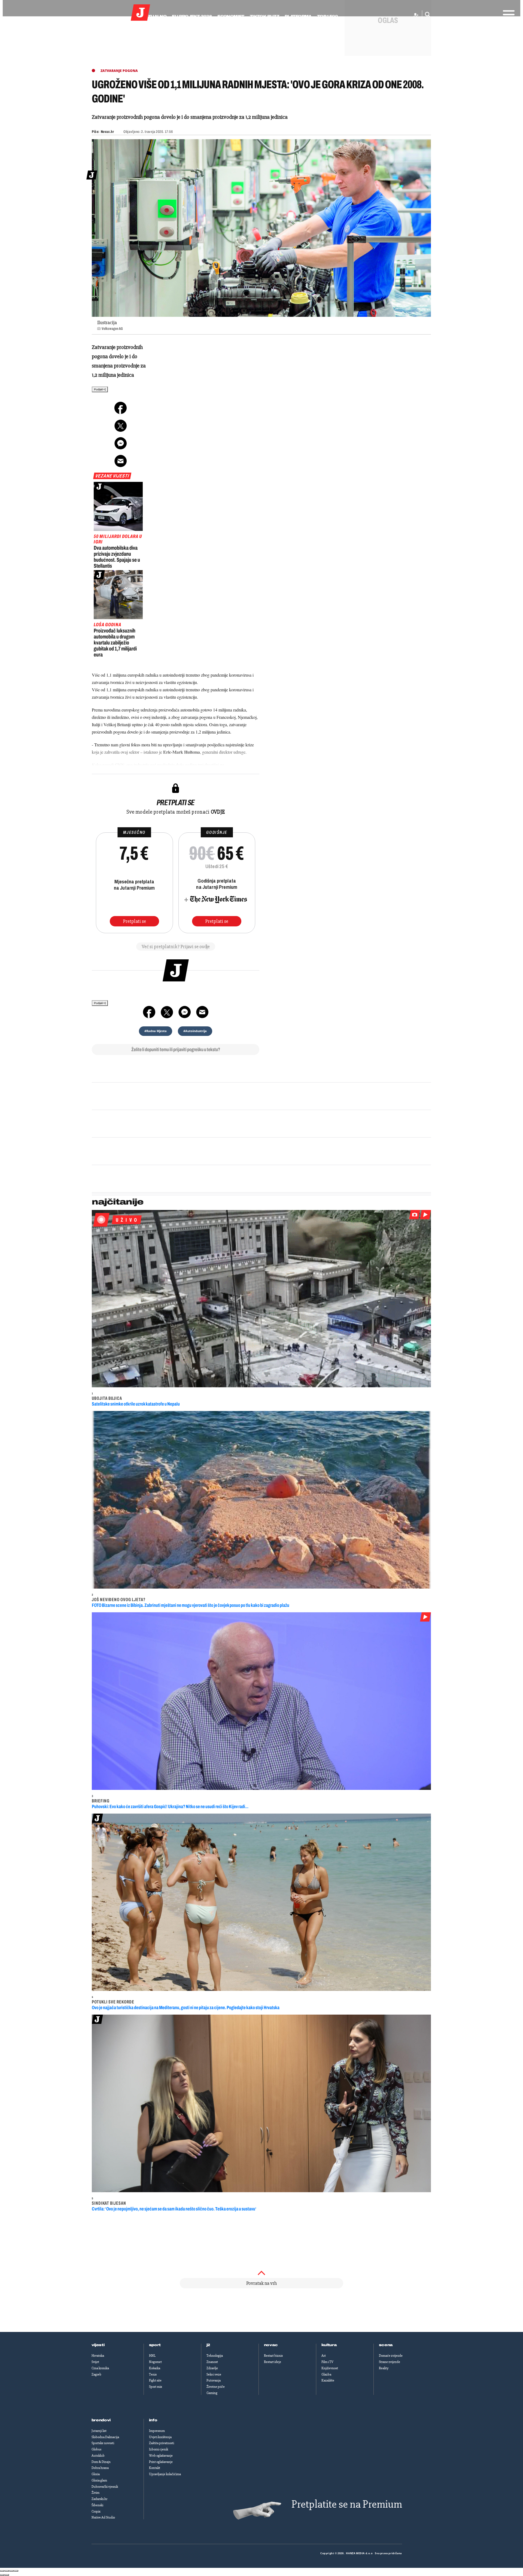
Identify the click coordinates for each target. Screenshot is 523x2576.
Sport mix (156, 2387)
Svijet (95, 2362)
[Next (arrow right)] (7, 2575)
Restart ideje (273, 2362)
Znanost (212, 2362)
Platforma (298, 16)
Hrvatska (98, 2356)
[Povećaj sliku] (261, 228)
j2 (208, 2345)
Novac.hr (107, 132)
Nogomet (155, 2362)
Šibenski (97, 2505)
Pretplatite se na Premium (347, 2504)
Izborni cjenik (159, 2449)
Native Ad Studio (103, 2517)
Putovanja (214, 2380)
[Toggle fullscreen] (11, 2571)
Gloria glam (99, 2480)
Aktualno (154, 16)
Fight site (155, 2380)
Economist (231, 16)
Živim (95, 2493)
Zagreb (96, 2374)
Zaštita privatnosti (162, 2443)
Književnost (330, 2368)
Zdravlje (212, 2368)
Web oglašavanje (161, 2456)
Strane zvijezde (390, 2362)
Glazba (326, 2374)
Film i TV (327, 2362)
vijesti (98, 2345)
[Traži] (426, 15)
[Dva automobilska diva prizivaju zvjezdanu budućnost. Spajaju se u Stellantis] (118, 506)
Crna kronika (100, 2368)
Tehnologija (215, 2356)
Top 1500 (327, 16)
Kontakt (155, 2468)
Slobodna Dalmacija (105, 2437)
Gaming (212, 2393)
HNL (152, 2356)
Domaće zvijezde (391, 2356)
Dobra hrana (100, 2468)
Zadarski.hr (99, 2499)
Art (324, 2356)
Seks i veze (214, 2374)
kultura (329, 2345)
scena (386, 2345)
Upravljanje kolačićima (165, 2474)
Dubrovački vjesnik (105, 2487)
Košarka (155, 2368)
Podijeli (99, 389)
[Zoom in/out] (16, 2571)
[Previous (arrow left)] (2, 2575)
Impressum (157, 2431)
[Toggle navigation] (507, 13)
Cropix (96, 2511)
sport (155, 2345)
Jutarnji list (99, 2431)
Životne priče (216, 2387)
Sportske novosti (103, 2443)
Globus (96, 2449)
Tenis (153, 2374)
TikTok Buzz (264, 16)
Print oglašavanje (161, 2462)
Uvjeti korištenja (160, 2437)
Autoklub (98, 2456)
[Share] (7, 2571)
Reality (384, 2368)
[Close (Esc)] (2, 2571)
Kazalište (328, 2380)
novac (271, 2345)
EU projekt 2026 (192, 16)
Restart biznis (273, 2356)
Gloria (96, 2474)
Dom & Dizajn (101, 2462)
